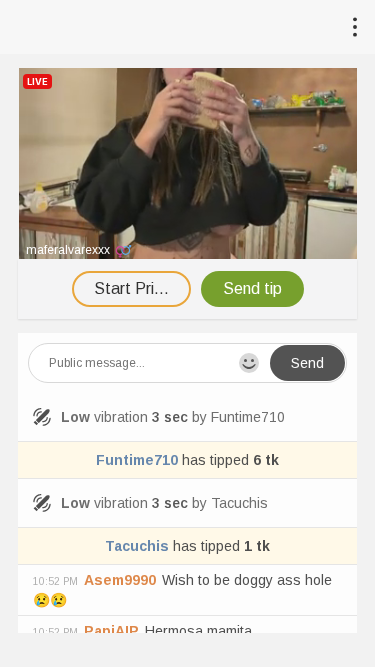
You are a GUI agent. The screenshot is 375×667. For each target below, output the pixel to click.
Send (307, 363)
